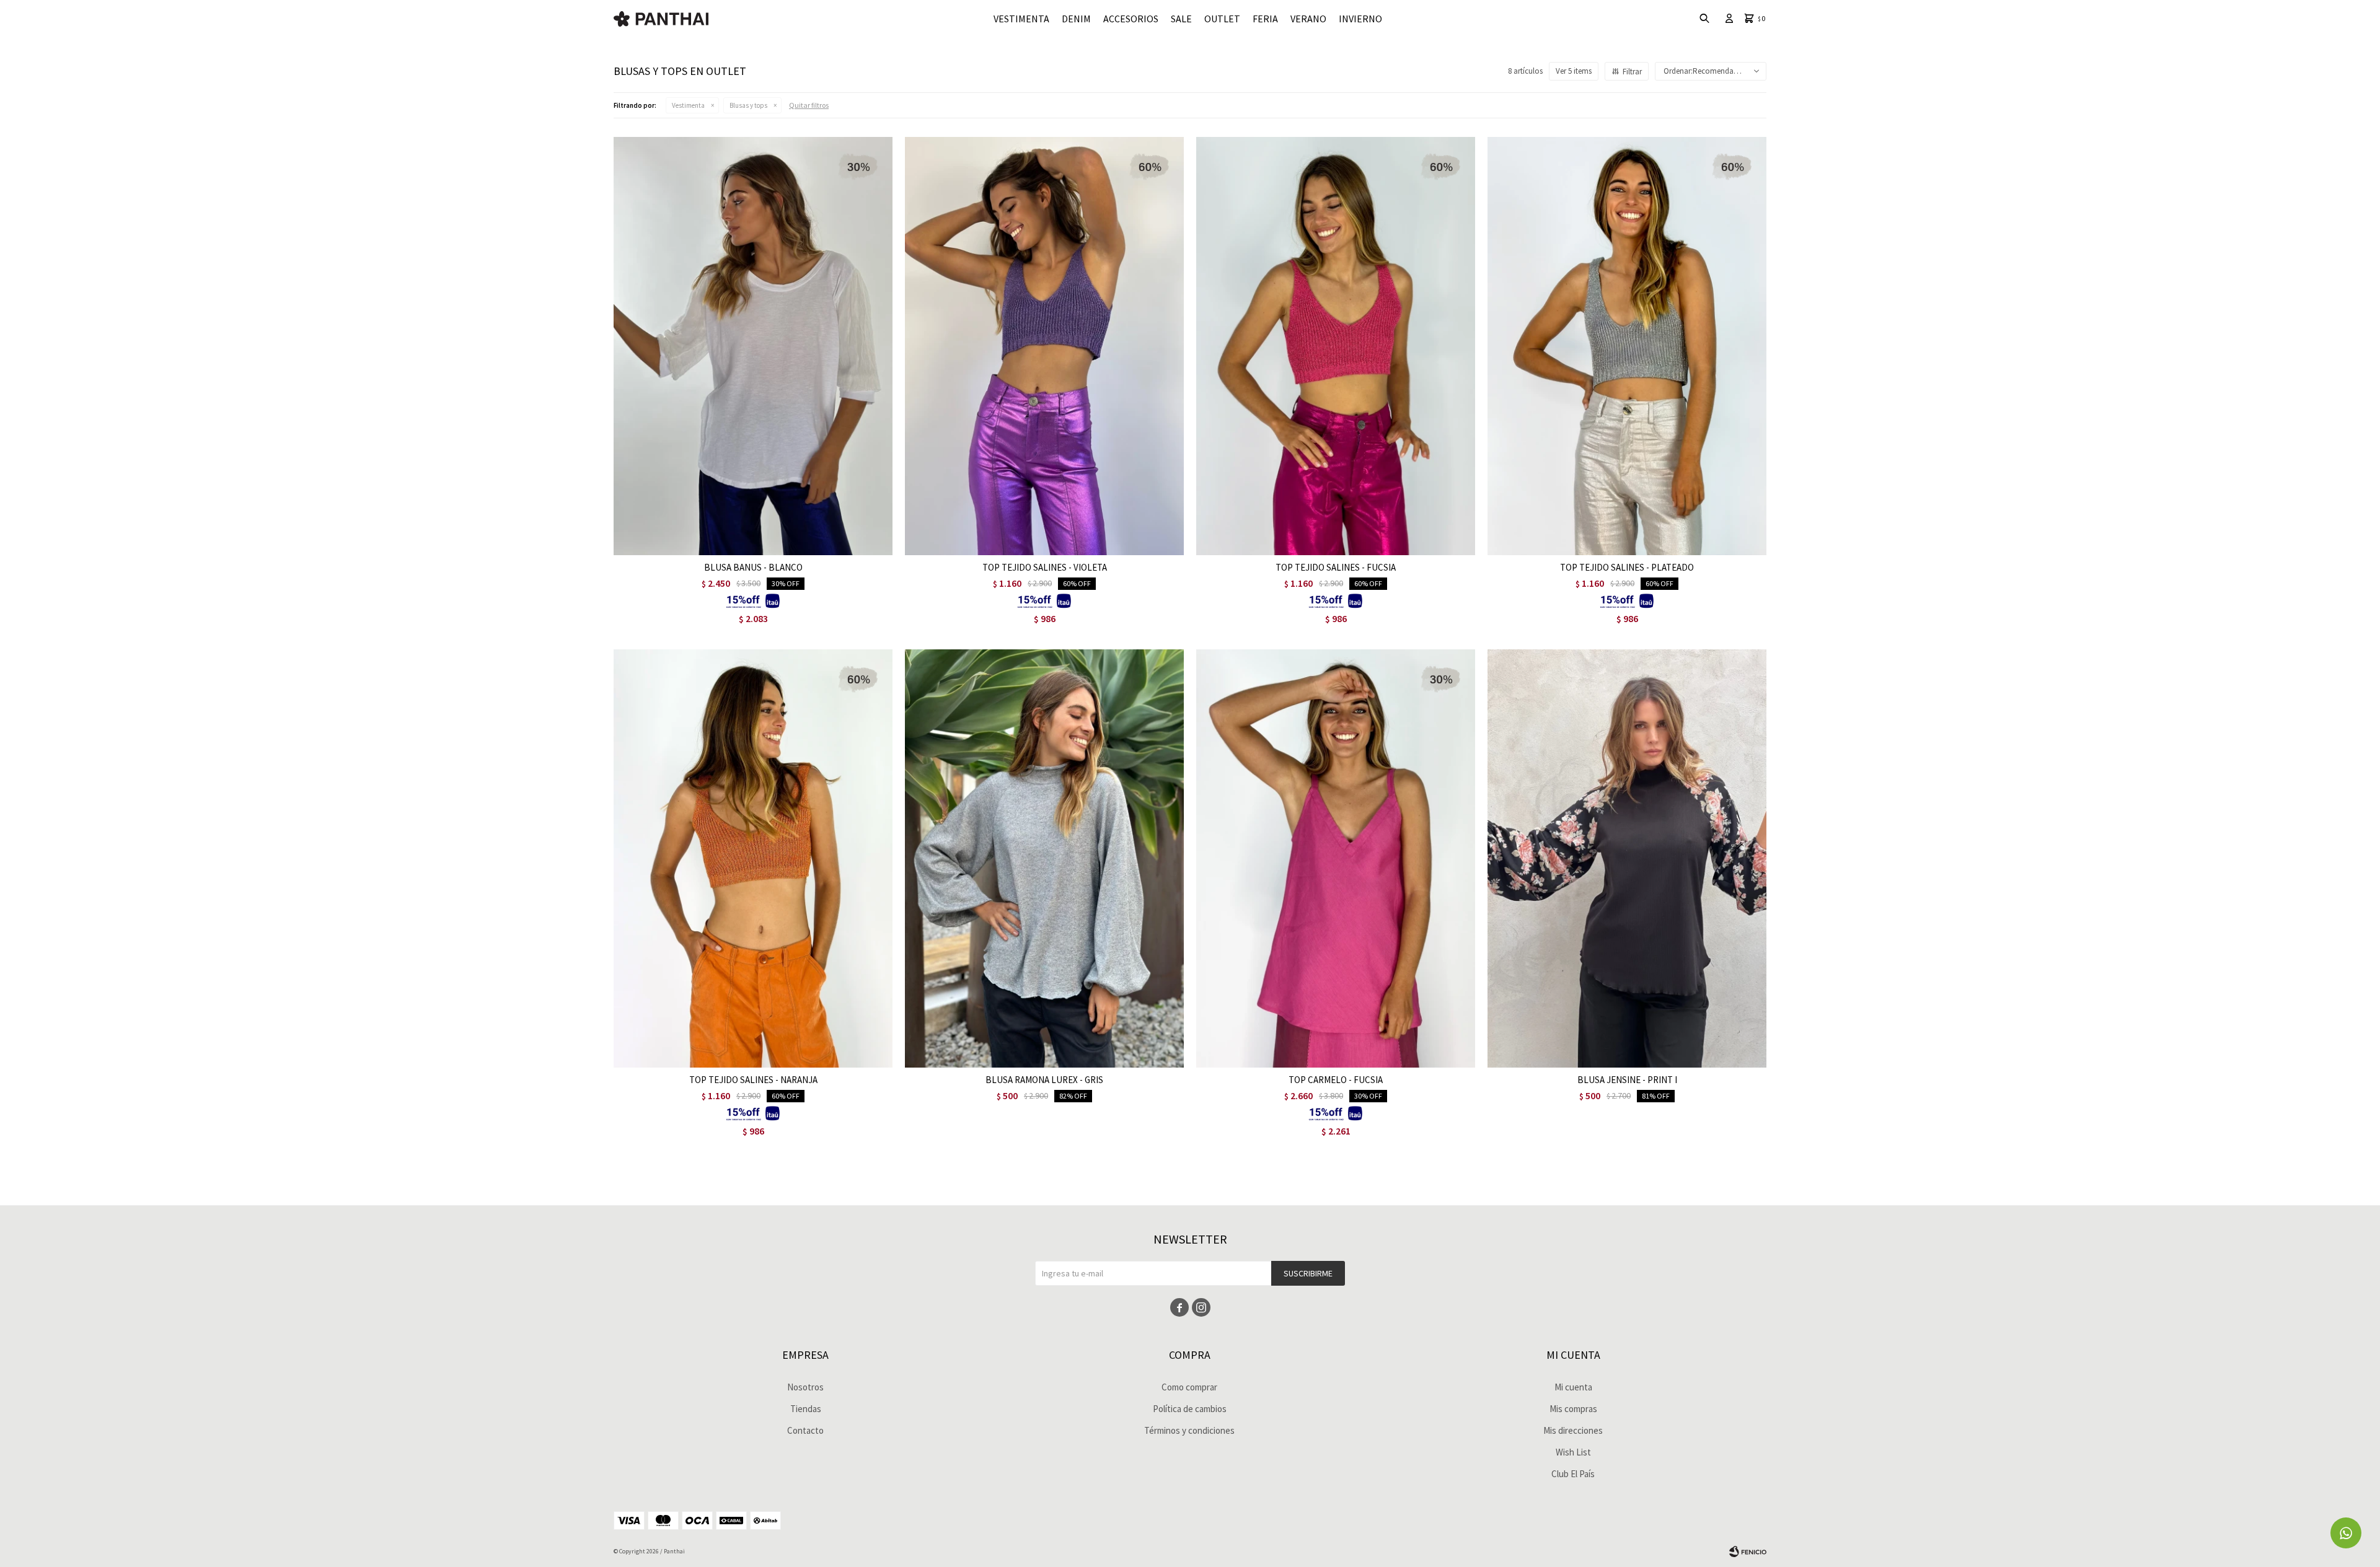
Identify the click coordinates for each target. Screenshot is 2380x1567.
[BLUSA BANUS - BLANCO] (753, 346)
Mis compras (1573, 1409)
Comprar (802, 542)
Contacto (805, 1430)
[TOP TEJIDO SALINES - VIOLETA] (1044, 346)
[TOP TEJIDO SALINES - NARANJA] (753, 858)
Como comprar (1189, 1387)
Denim (1076, 19)
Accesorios (1131, 19)
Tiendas (806, 1409)
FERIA (1265, 19)
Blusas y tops (748, 105)
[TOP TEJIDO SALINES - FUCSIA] (1336, 346)
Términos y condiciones (1189, 1430)
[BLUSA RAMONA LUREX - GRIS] (1044, 858)
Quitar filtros (809, 105)
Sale (1181, 19)
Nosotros (805, 1387)
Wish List (1573, 1452)
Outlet (1222, 19)
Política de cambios (1190, 1409)
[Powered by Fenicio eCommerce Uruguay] (1748, 1552)
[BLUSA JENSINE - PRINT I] (1627, 858)
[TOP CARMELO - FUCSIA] (1336, 858)
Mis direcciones (1573, 1430)
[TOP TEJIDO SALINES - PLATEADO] (1627, 346)
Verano (1308, 19)
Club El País (1573, 1474)
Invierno (1360, 19)
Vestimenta (1021, 19)
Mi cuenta (1573, 1387)
